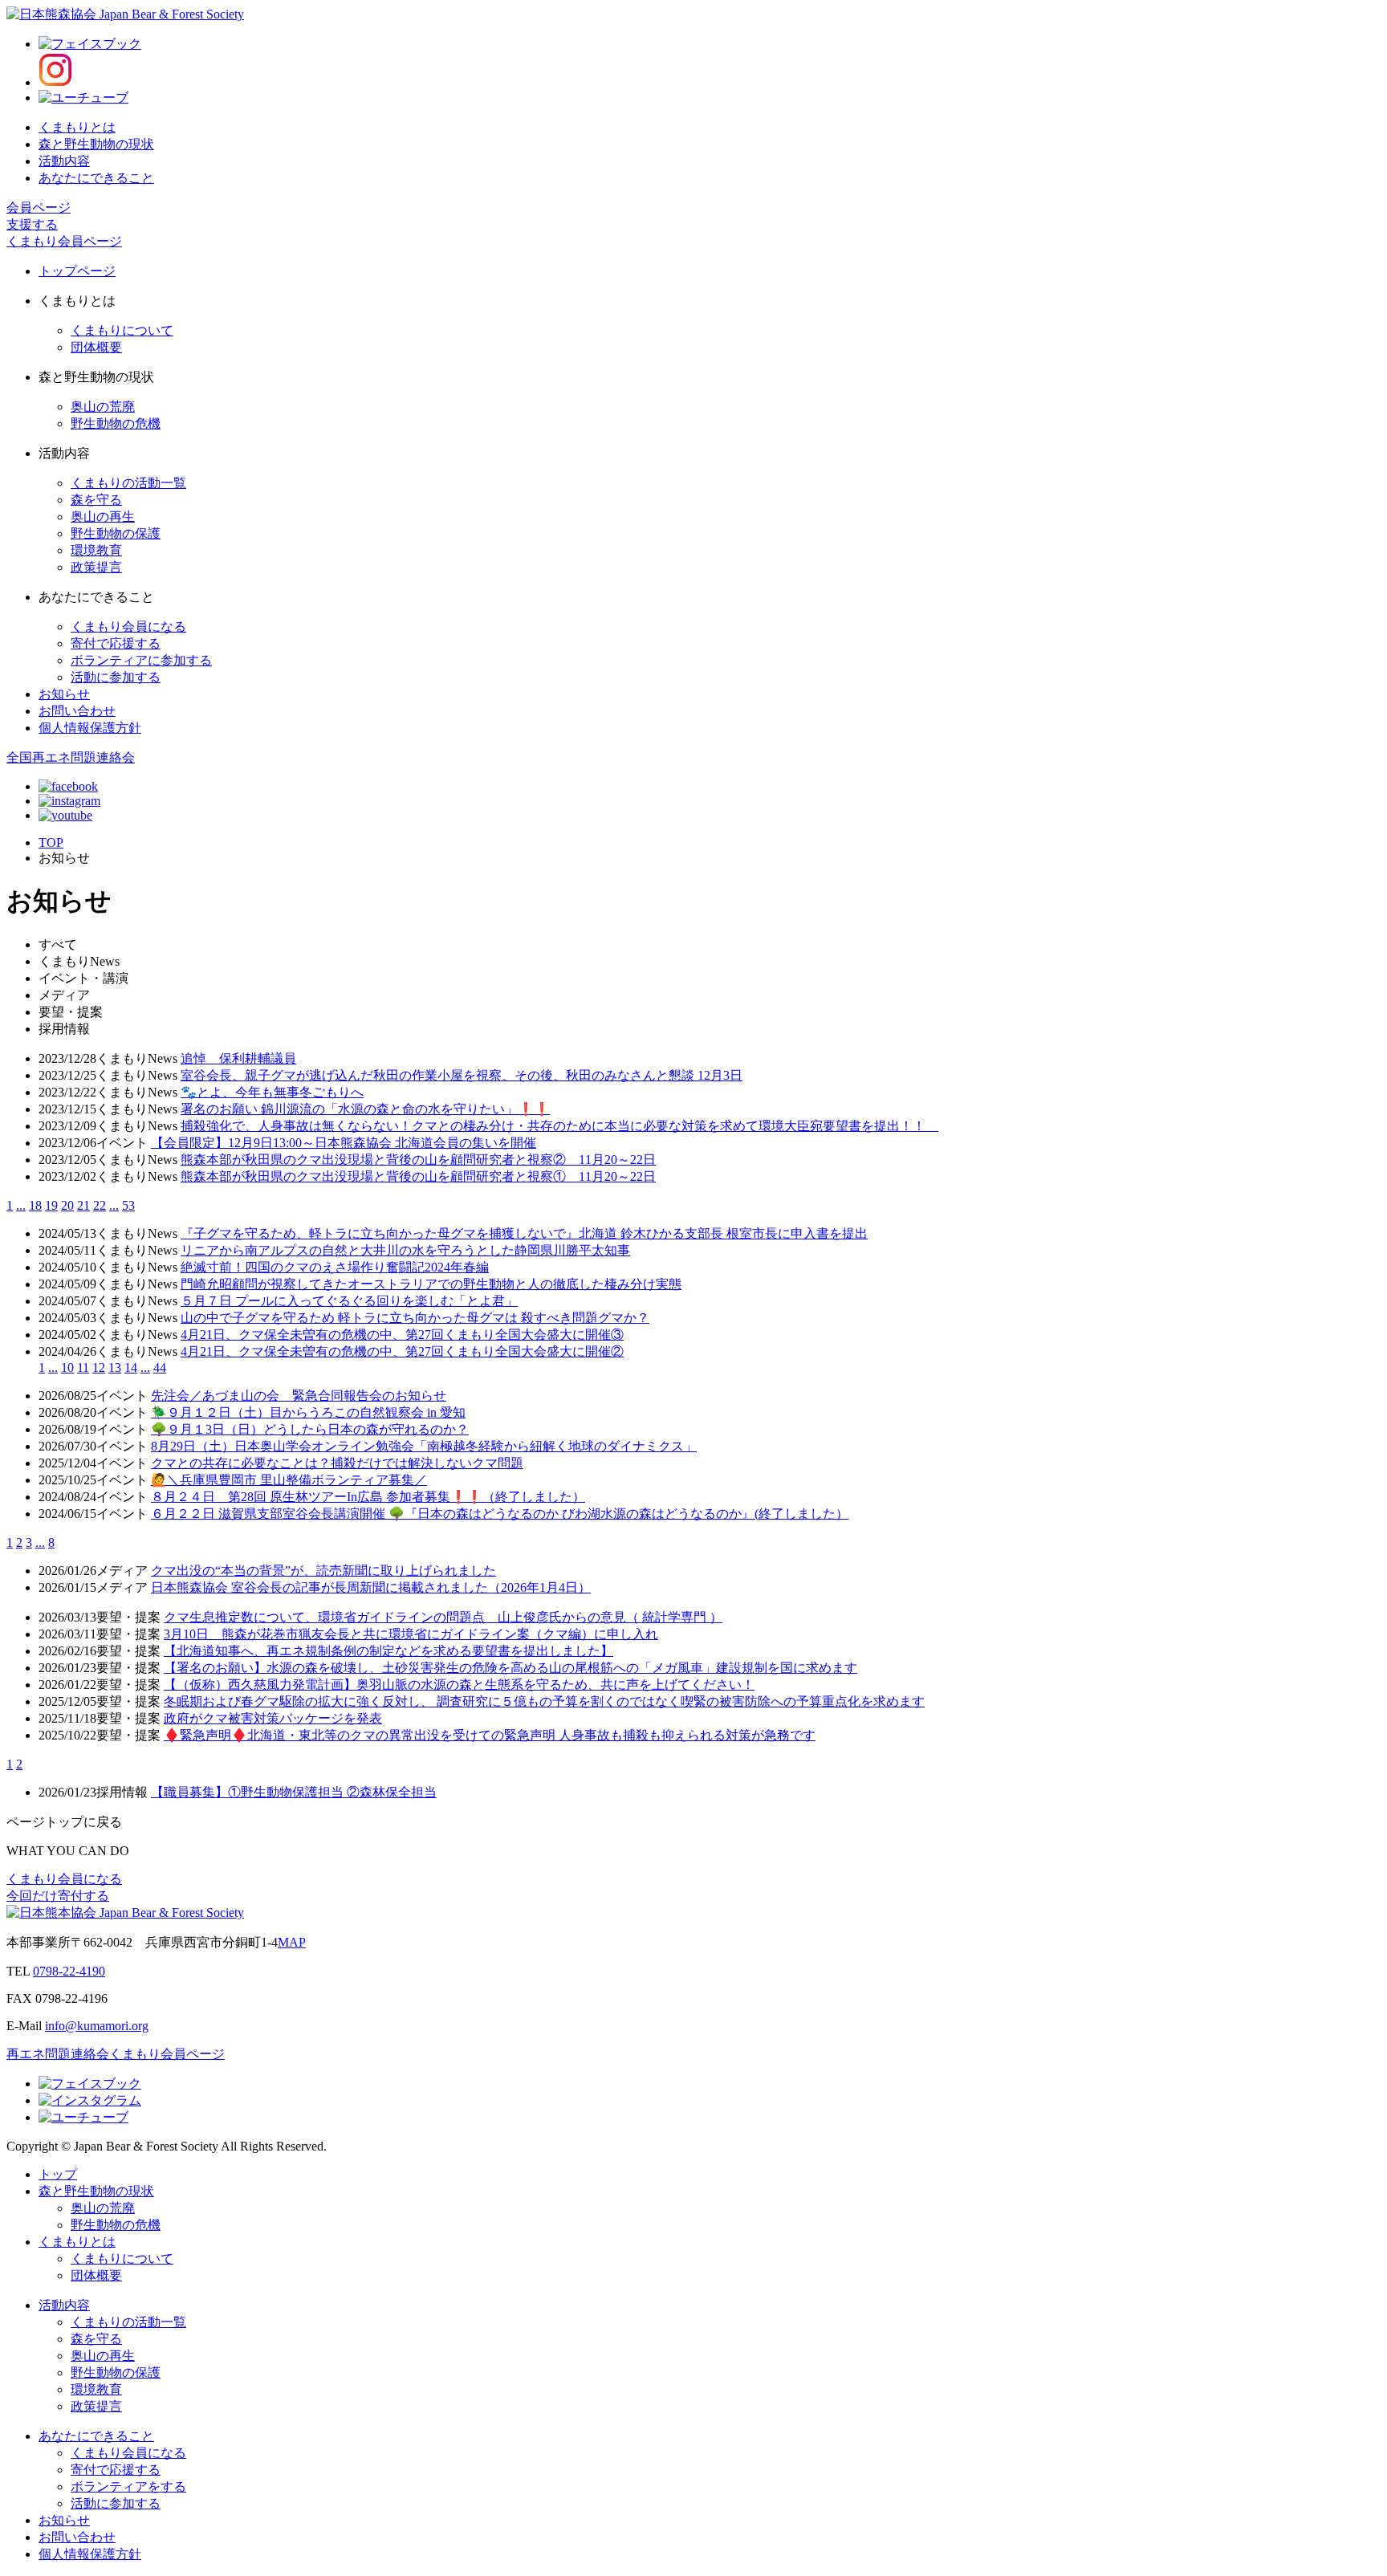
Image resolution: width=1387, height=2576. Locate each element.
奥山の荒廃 (103, 407)
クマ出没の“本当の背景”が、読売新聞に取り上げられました (323, 1571)
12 (99, 1367)
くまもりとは (77, 127)
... (21, 1205)
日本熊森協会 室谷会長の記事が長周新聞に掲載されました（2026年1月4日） (371, 1587)
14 (131, 1367)
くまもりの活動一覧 (128, 483)
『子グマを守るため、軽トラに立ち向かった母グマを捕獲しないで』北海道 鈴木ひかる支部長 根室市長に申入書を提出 (524, 1233)
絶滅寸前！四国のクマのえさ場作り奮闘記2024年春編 (335, 1267)
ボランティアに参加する (141, 660)
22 (100, 1205)
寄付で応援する (116, 643)
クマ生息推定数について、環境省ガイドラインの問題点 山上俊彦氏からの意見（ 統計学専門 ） (443, 1617)
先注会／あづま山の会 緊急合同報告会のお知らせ (299, 1396)
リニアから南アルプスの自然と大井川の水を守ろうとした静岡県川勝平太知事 (405, 1250)
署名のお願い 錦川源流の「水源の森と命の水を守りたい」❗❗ (365, 1109)
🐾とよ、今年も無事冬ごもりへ (272, 1092)
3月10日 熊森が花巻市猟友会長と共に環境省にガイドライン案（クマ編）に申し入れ (411, 1634)
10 (67, 1367)
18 (35, 1205)
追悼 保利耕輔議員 (238, 1058)
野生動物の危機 (116, 423)
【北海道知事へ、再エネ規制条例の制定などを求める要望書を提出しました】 (388, 1651)
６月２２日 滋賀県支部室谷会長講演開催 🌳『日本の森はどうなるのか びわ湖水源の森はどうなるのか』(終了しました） (500, 1514)
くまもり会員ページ (64, 241)
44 (160, 1367)
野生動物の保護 (116, 533)
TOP (51, 842)
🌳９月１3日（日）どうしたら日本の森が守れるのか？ (310, 1429)
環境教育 (96, 550)
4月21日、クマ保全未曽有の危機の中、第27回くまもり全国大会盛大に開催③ (402, 1335)
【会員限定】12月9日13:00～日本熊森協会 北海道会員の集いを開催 (344, 1143)
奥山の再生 (103, 517)
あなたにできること (96, 178)
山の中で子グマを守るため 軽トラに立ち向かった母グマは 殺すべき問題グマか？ (415, 1318)
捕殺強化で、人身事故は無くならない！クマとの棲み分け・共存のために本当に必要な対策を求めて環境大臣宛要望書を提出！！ (559, 1126)
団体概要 (96, 347)
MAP (292, 1942)
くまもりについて (122, 330)
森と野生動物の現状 (96, 144)
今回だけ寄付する (58, 1896)
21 (83, 1205)
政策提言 (96, 567)
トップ (58, 2174)
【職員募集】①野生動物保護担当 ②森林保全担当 (294, 1792)
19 (51, 1205)
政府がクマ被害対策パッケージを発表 (273, 1718)
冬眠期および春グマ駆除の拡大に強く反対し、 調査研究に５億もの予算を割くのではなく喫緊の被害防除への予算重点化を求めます (544, 1701)
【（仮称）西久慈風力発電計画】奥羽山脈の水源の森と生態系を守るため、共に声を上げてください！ (459, 1685)
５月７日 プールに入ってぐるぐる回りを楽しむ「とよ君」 (349, 1301)
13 (115, 1367)
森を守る (96, 500)
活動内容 (64, 161)
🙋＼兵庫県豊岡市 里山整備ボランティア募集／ (289, 1480)
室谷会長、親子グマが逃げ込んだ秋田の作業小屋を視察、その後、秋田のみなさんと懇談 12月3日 (462, 1075)
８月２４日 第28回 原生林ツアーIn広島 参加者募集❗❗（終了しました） (368, 1497)
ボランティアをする (128, 2486)
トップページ (77, 271)
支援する (32, 224)
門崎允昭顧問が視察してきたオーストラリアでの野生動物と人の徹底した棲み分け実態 (431, 1284)
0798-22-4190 (69, 1971)
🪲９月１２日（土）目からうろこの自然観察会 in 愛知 (308, 1412)
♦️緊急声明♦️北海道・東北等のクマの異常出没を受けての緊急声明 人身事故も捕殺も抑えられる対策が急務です (490, 1735)
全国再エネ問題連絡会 (71, 757)
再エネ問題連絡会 (58, 2054)
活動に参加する (116, 677)
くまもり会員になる (128, 627)
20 (67, 1205)
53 (128, 1205)
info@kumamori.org (97, 2026)
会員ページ (39, 208)
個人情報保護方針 (90, 728)
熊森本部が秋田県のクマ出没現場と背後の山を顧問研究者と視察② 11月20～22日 (418, 1160)
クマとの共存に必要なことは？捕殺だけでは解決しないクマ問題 (337, 1463)
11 (83, 1367)
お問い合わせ (77, 711)
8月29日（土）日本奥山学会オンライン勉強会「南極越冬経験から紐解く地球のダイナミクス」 (424, 1446)
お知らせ (64, 694)
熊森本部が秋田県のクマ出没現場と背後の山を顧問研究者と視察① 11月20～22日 (418, 1176)
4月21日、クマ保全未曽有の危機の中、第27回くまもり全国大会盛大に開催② (402, 1351)
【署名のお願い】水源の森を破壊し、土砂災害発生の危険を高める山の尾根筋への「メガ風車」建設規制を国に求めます (510, 1668)
